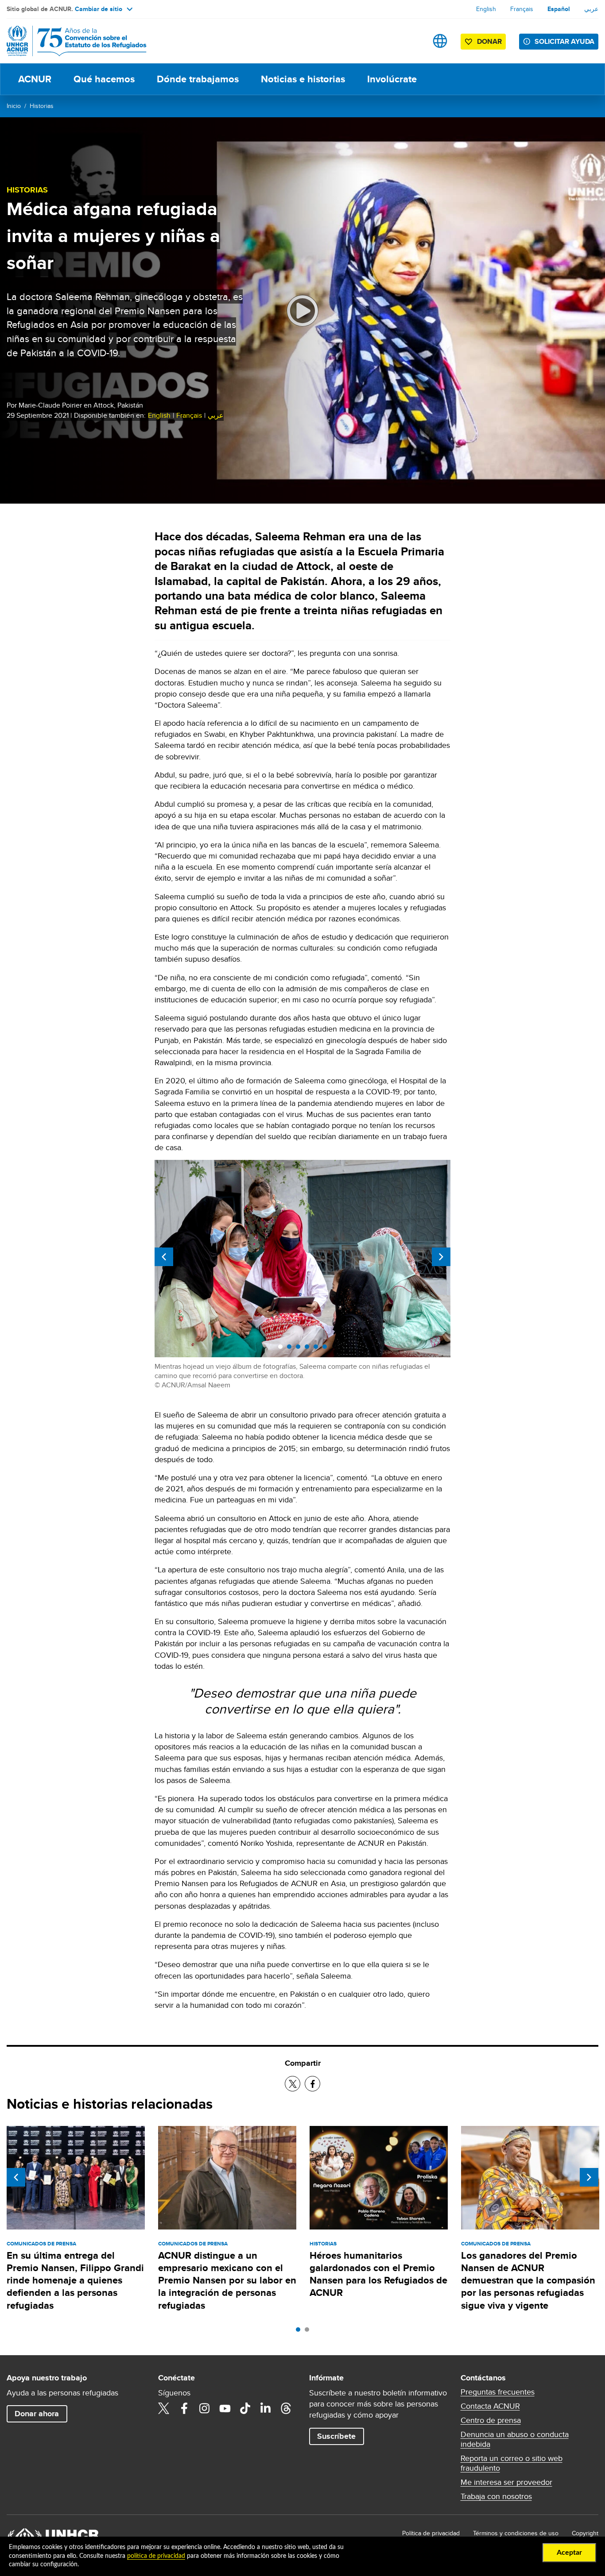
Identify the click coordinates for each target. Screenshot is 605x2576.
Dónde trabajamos (198, 79)
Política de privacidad (431, 2533)
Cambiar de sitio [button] (99, 9)
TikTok (245, 2408)
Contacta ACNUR (490, 2406)
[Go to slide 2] (309, 2332)
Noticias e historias (303, 79)
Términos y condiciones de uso (516, 2533)
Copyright (585, 2533)
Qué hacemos (104, 79)
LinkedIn (266, 2408)
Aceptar (569, 2553)
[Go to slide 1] (300, 2332)
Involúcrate (392, 79)
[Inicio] (69, 41)
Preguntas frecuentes (498, 2392)
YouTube (225, 2408)
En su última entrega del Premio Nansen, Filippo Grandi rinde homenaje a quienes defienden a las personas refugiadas (75, 2280)
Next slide (441, 1257)
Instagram (205, 2408)
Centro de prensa (491, 2420)
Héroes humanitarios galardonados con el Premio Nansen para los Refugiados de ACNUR (378, 2274)
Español (559, 9)
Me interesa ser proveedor (506, 2482)
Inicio (14, 106)
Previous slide (164, 1257)
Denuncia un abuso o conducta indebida (515, 2439)
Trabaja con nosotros (496, 2496)
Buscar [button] (412, 41)
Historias (42, 106)
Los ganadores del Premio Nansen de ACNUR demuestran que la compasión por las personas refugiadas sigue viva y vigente (528, 2280)
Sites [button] (440, 41)
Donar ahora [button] (37, 2414)
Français (522, 9)
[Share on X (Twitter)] (293, 2084)
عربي (591, 9)
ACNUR (35, 79)
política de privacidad (156, 2556)
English (486, 9)
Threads (286, 2408)
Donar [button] (489, 41)
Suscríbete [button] (336, 2436)
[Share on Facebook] (312, 2084)
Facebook (184, 2408)
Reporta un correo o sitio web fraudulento (512, 2463)
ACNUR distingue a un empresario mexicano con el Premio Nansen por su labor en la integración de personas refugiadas (227, 2280)
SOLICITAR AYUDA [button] (564, 41)
